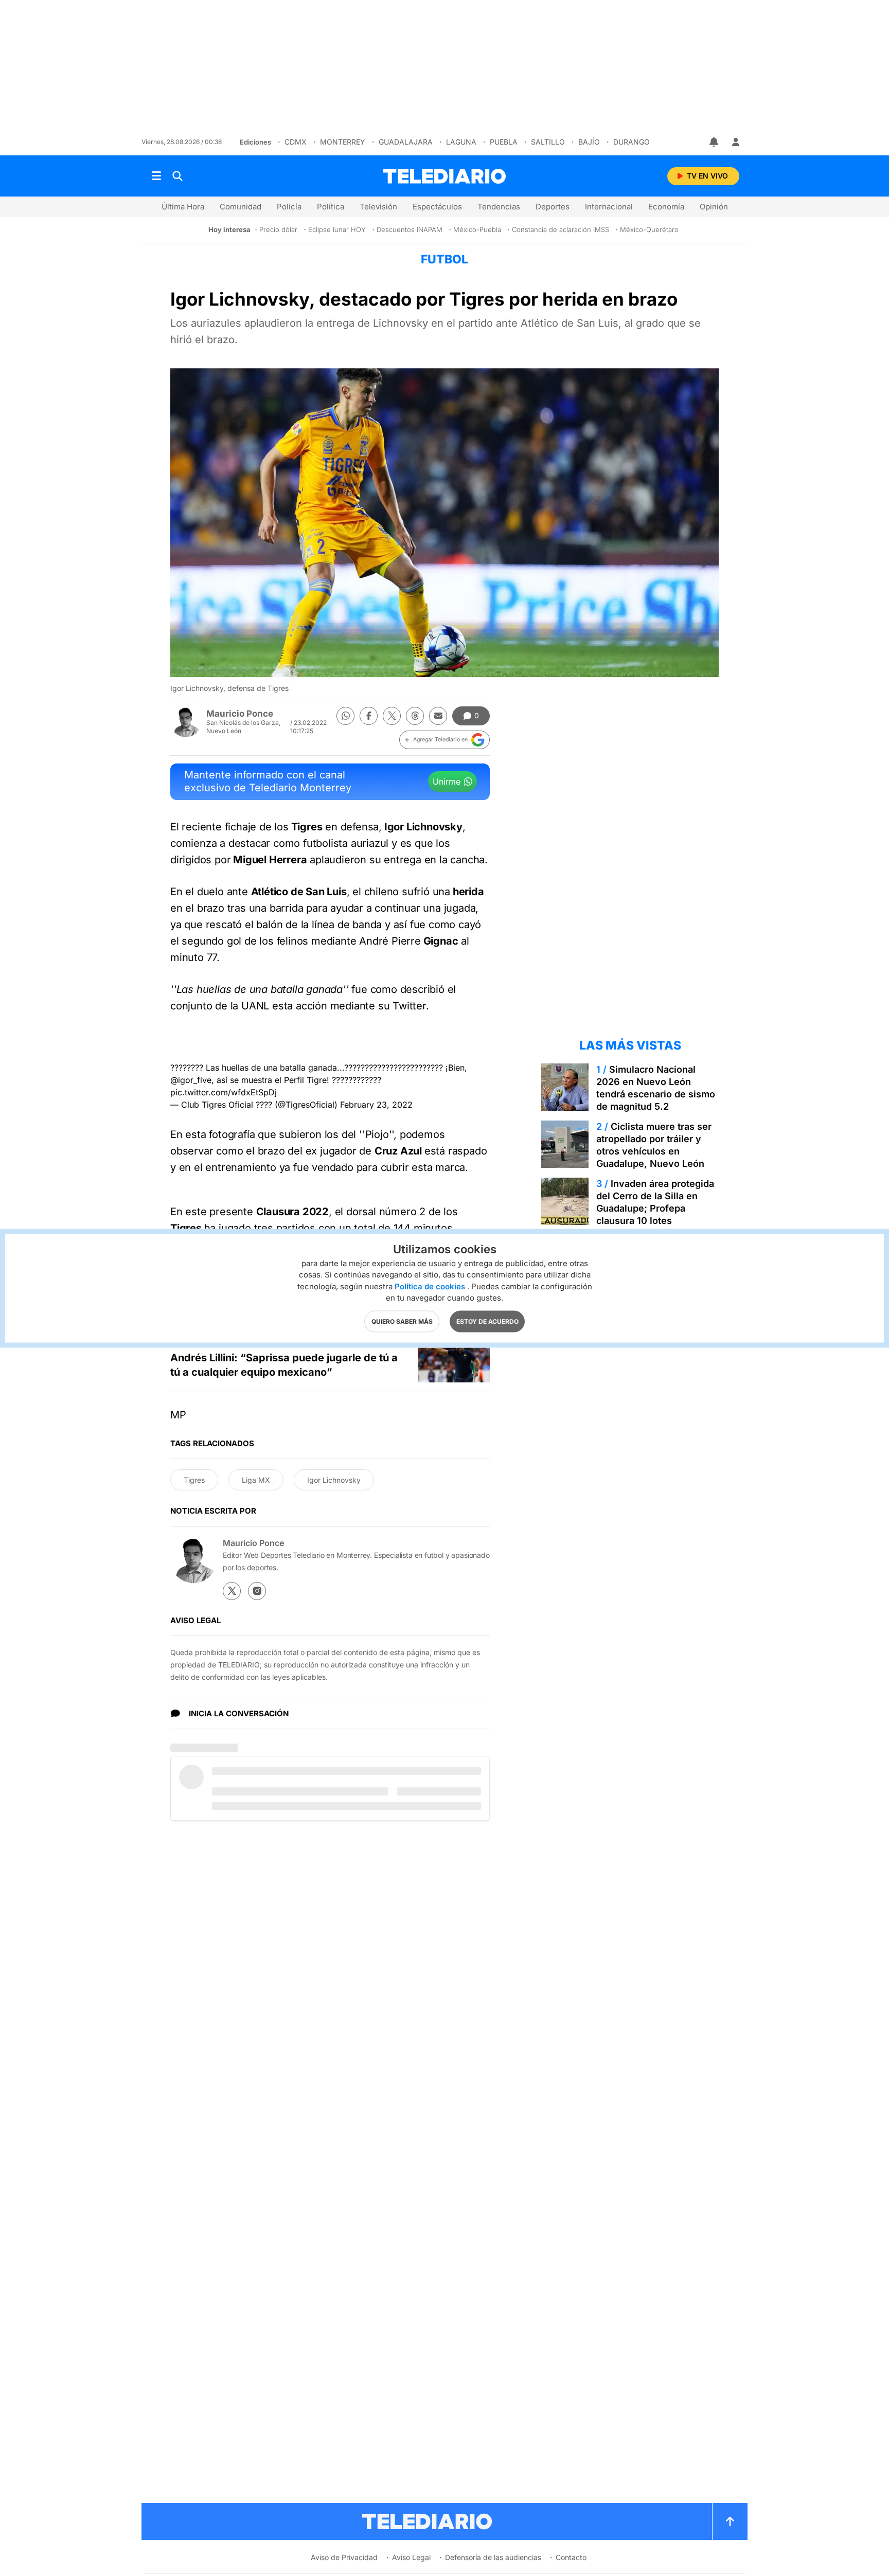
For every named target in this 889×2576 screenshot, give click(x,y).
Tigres (194, 1480)
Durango (632, 142)
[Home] (444, 176)
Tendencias (499, 207)
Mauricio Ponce (240, 714)
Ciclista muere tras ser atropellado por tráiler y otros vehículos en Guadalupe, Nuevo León (654, 1145)
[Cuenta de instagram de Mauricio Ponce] (257, 1591)
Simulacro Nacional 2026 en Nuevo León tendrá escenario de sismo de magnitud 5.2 (656, 1088)
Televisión (378, 207)
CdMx (296, 142)
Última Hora (183, 207)
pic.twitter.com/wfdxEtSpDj (224, 1092)
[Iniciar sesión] (736, 142)
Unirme (447, 781)
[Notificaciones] (715, 142)
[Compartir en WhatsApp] (345, 716)
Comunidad (241, 207)
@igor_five (191, 1080)
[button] (444, 740)
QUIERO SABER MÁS (402, 1321)
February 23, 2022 (376, 1105)
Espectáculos (437, 207)
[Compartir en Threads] (415, 716)
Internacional (609, 207)
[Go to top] (730, 2521)
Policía (289, 207)
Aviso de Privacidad (344, 2557)
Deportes (553, 207)
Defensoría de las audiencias (493, 2557)
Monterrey (343, 142)
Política (331, 207)
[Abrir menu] (156, 176)
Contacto (571, 2557)
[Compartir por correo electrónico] (438, 716)
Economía (666, 207)
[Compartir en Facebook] (369, 716)
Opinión (714, 207)
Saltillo (548, 142)
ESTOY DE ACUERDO (487, 1321)
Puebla (504, 142)
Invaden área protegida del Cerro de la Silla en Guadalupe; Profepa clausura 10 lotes (655, 1202)
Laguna (461, 142)
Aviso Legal (411, 2557)
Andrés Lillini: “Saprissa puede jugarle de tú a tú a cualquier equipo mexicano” (284, 1365)
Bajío (589, 142)
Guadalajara (406, 142)
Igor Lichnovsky (334, 1480)
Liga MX (256, 1480)
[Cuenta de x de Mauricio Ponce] (232, 1591)
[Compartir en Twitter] (392, 716)
